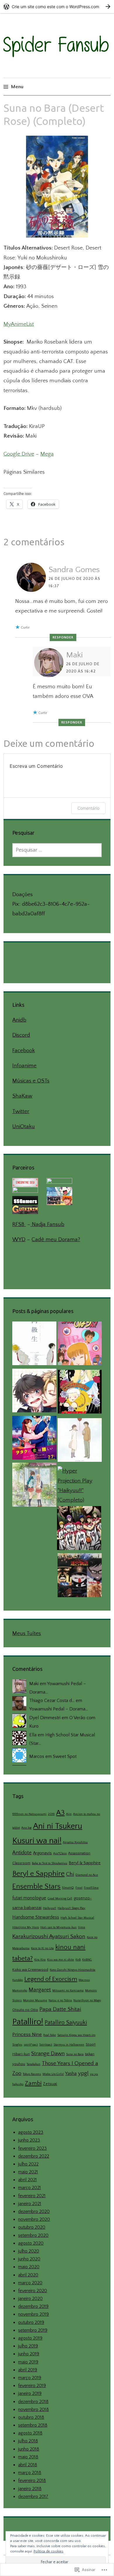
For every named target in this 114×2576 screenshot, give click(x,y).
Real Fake (50, 2035)
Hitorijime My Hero (26, 1927)
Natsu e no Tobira (60, 2000)
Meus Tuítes (27, 1633)
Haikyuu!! (50, 1908)
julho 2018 (28, 2441)
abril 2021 (27, 2180)
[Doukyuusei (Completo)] (34, 1345)
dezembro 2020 (34, 2211)
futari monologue (29, 1898)
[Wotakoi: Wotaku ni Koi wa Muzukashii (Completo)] (34, 1439)
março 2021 (30, 2188)
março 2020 (30, 2283)
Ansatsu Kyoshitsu (75, 1842)
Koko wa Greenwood (30, 1970)
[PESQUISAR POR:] (57, 850)
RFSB (19, 1224)
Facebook (24, 1051)
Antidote (22, 1853)
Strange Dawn (48, 2054)
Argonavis (42, 1853)
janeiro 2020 (30, 2299)
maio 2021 (28, 2172)
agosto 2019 (30, 2338)
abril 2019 (28, 2370)
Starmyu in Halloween (69, 2045)
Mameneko (20, 1991)
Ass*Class (60, 1853)
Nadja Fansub (47, 1224)
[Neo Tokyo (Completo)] (80, 1577)
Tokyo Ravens (32, 2074)
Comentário (88, 808)
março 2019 (30, 2378)
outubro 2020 (32, 2227)
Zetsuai (50, 2084)
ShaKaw (22, 1096)
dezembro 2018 (33, 2402)
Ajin (69, 1814)
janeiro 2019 (30, 2393)
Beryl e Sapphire (38, 1874)
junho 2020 (29, 2259)
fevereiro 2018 (32, 2481)
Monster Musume (35, 2000)
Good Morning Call (60, 1899)
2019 (51, 1814)
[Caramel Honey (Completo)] (34, 1392)
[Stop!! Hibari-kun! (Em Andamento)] (80, 1345)
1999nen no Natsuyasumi (29, 1814)
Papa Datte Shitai (60, 2009)
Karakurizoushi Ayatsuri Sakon (49, 1937)
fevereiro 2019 (32, 2386)
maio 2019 (28, 2362)
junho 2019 (29, 2354)
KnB (78, 1960)
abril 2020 (28, 2275)
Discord (21, 1035)
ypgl (83, 2073)
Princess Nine (27, 2034)
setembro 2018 (33, 2425)
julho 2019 (28, 2346)
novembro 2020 (34, 2219)
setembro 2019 (33, 2330)
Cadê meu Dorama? (56, 1240)
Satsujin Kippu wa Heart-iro (76, 2035)
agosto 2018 (30, 2433)
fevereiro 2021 (32, 2196)
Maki (75, 655)
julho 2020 (29, 2251)
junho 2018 (29, 2449)
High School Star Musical (77, 1918)
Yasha (71, 2073)
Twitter (21, 1111)
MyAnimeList (19, 324)
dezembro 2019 (33, 2306)
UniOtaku (24, 1127)
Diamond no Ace (87, 1875)
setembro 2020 (33, 2235)
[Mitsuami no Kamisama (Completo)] (80, 1442)
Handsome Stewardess (36, 1917)
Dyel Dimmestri (45, 1718)
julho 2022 (28, 2164)
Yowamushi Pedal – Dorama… (59, 1709)
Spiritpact (46, 2045)
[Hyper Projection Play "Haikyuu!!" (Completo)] (80, 1486)
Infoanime (24, 1066)
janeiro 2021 (30, 2204)
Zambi (33, 2083)
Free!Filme (91, 1888)
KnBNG (87, 1960)
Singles (17, 2045)
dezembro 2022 (34, 2156)
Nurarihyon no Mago (87, 2000)
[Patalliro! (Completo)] (80, 1393)
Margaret (40, 1990)
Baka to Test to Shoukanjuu (50, 1863)
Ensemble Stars (36, 1886)
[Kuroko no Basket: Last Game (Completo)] (79, 1530)
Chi (70, 1874)
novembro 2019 (33, 2314)
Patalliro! (28, 2022)
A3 (60, 1813)
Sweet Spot (65, 1756)
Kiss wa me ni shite (61, 1960)
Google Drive (19, 454)
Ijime (82, 1927)
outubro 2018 (31, 2417)
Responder (63, 637)
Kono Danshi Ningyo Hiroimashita (72, 1970)
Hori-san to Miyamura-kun (58, 1927)
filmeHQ (68, 1888)
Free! (79, 1888)
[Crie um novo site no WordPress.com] (57, 7)
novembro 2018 (33, 2409)
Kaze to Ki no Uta (42, 1948)
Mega (47, 454)
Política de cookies (49, 2551)
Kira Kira (40, 1960)
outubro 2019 (31, 2322)
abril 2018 (28, 2465)
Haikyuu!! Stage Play (71, 1908)
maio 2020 (29, 2267)
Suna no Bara (75, 2054)
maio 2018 (28, 2457)
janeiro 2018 (30, 2489)
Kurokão (18, 1980)
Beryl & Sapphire (85, 1863)
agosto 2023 (31, 2132)
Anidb (19, 1020)
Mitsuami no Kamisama (68, 1991)
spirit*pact (31, 2045)
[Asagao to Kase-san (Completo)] (34, 1486)
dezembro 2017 (33, 2497)
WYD (19, 1240)
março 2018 (30, 2473)
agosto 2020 (31, 2243)
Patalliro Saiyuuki (66, 2023)
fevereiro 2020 (33, 2291)
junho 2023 (29, 2140)
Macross (84, 1980)
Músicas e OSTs (31, 1081)
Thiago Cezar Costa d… (52, 1701)
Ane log (26, 1828)
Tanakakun (33, 2064)
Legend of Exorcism (51, 1979)
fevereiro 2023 (32, 2148)
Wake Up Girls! (53, 2074)
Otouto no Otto (25, 2010)
